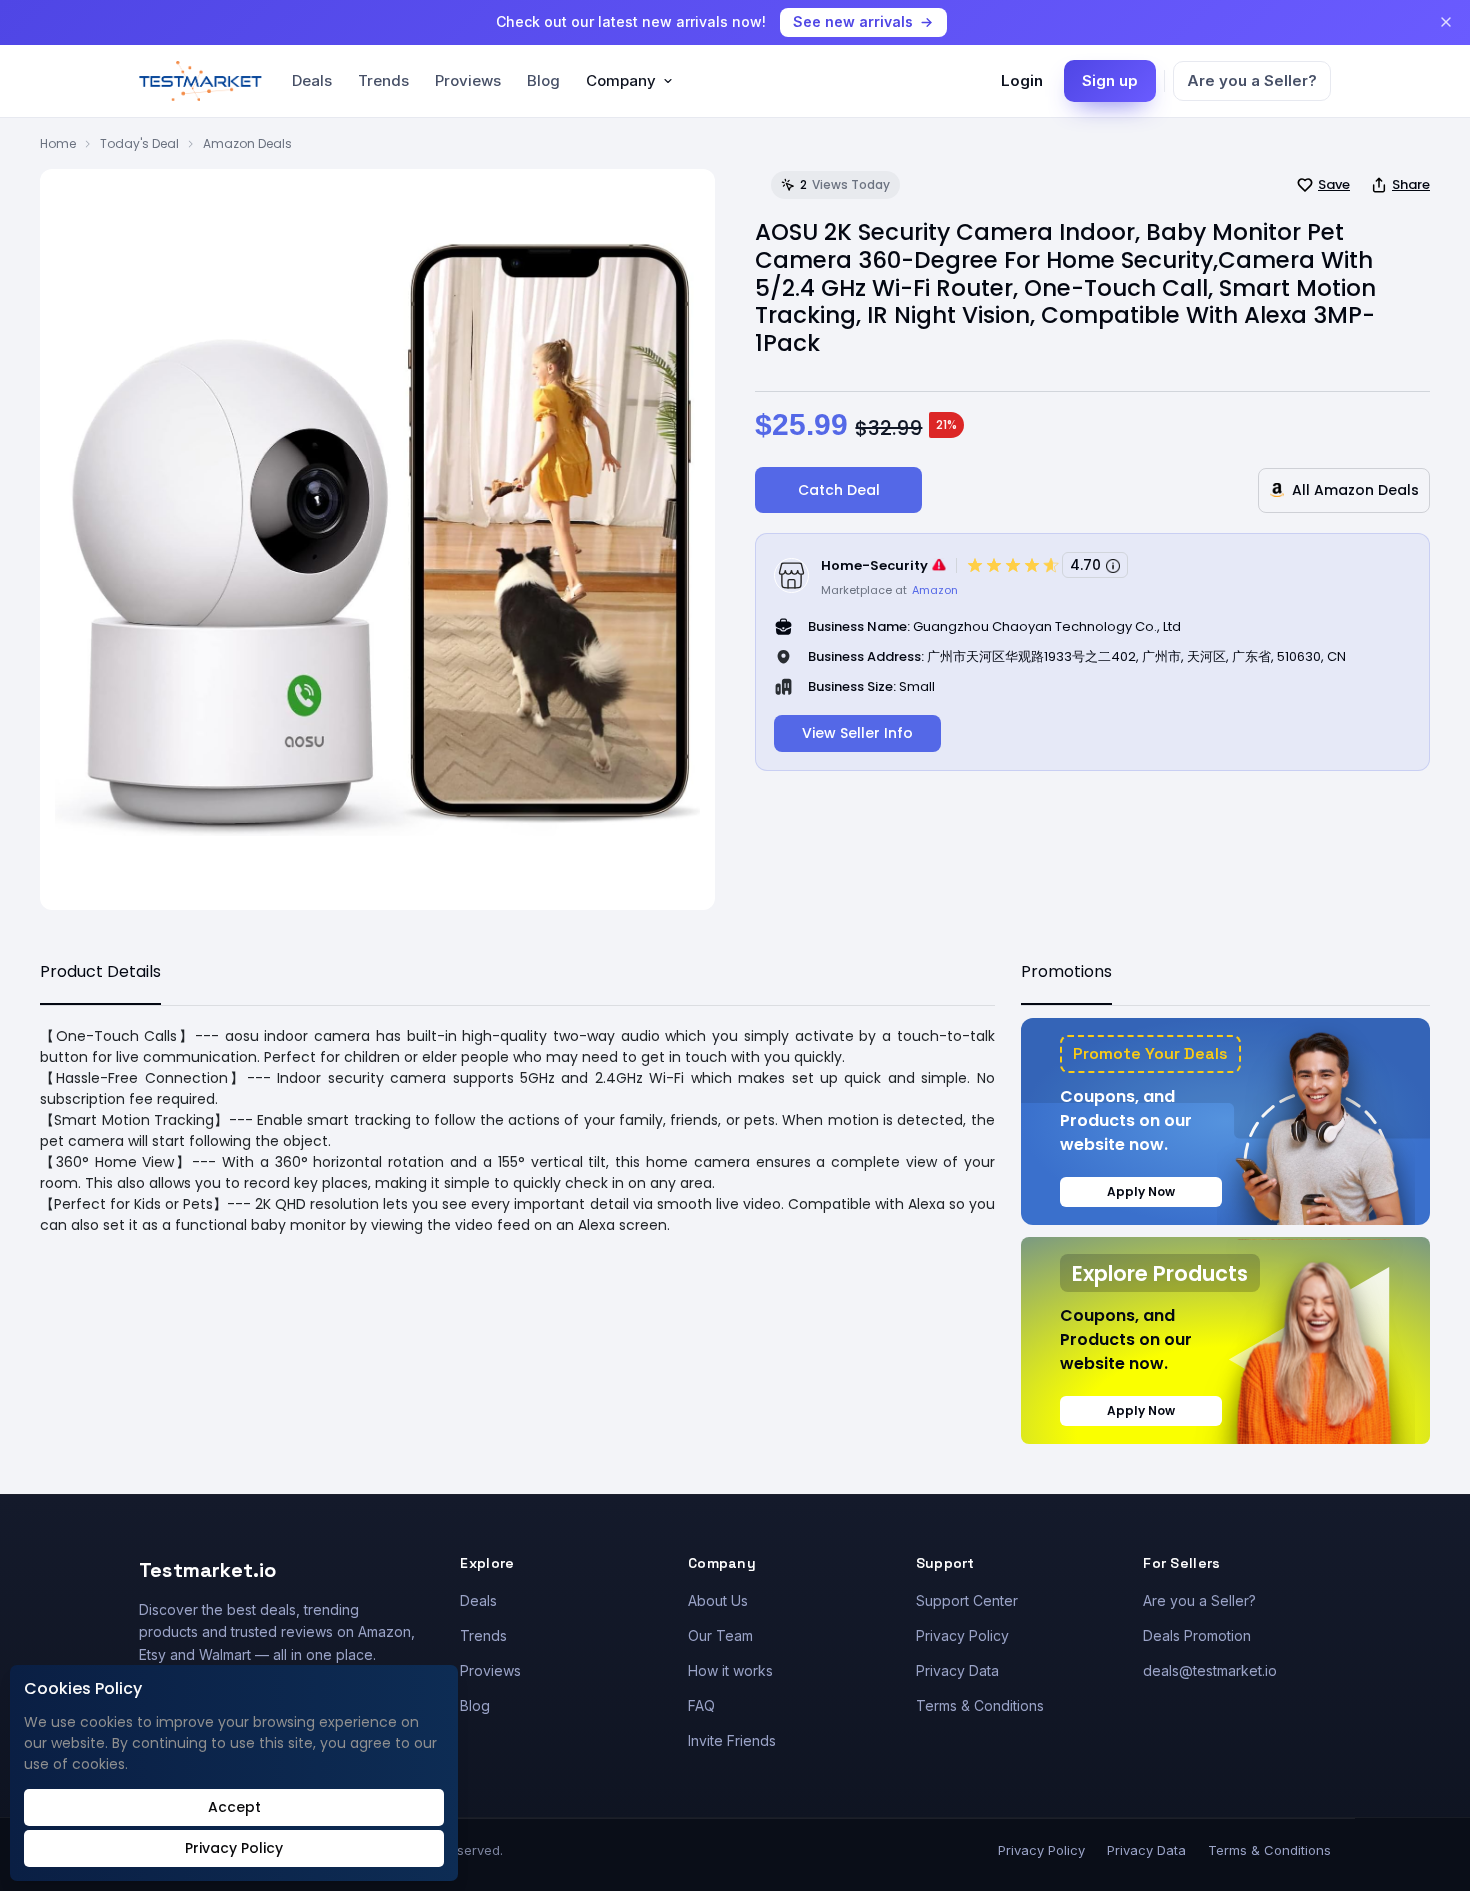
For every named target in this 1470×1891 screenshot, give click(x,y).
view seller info (857, 733)
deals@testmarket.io (1210, 1670)
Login (1022, 80)
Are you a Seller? (1252, 80)
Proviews (468, 80)
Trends (383, 80)
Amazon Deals (247, 143)
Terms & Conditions (980, 1705)
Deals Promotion (1197, 1635)
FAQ (701, 1705)
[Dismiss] (1446, 22)
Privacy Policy (962, 1635)
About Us (718, 1600)
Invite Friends (732, 1740)
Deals (312, 80)
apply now (1141, 1191)
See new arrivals (853, 21)
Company (621, 80)
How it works (730, 1670)
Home (58, 143)
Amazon (935, 590)
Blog (543, 80)
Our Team (720, 1635)
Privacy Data (957, 1670)
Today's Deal (139, 143)
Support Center (967, 1600)
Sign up (1110, 80)
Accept (234, 1807)
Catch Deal (839, 490)
